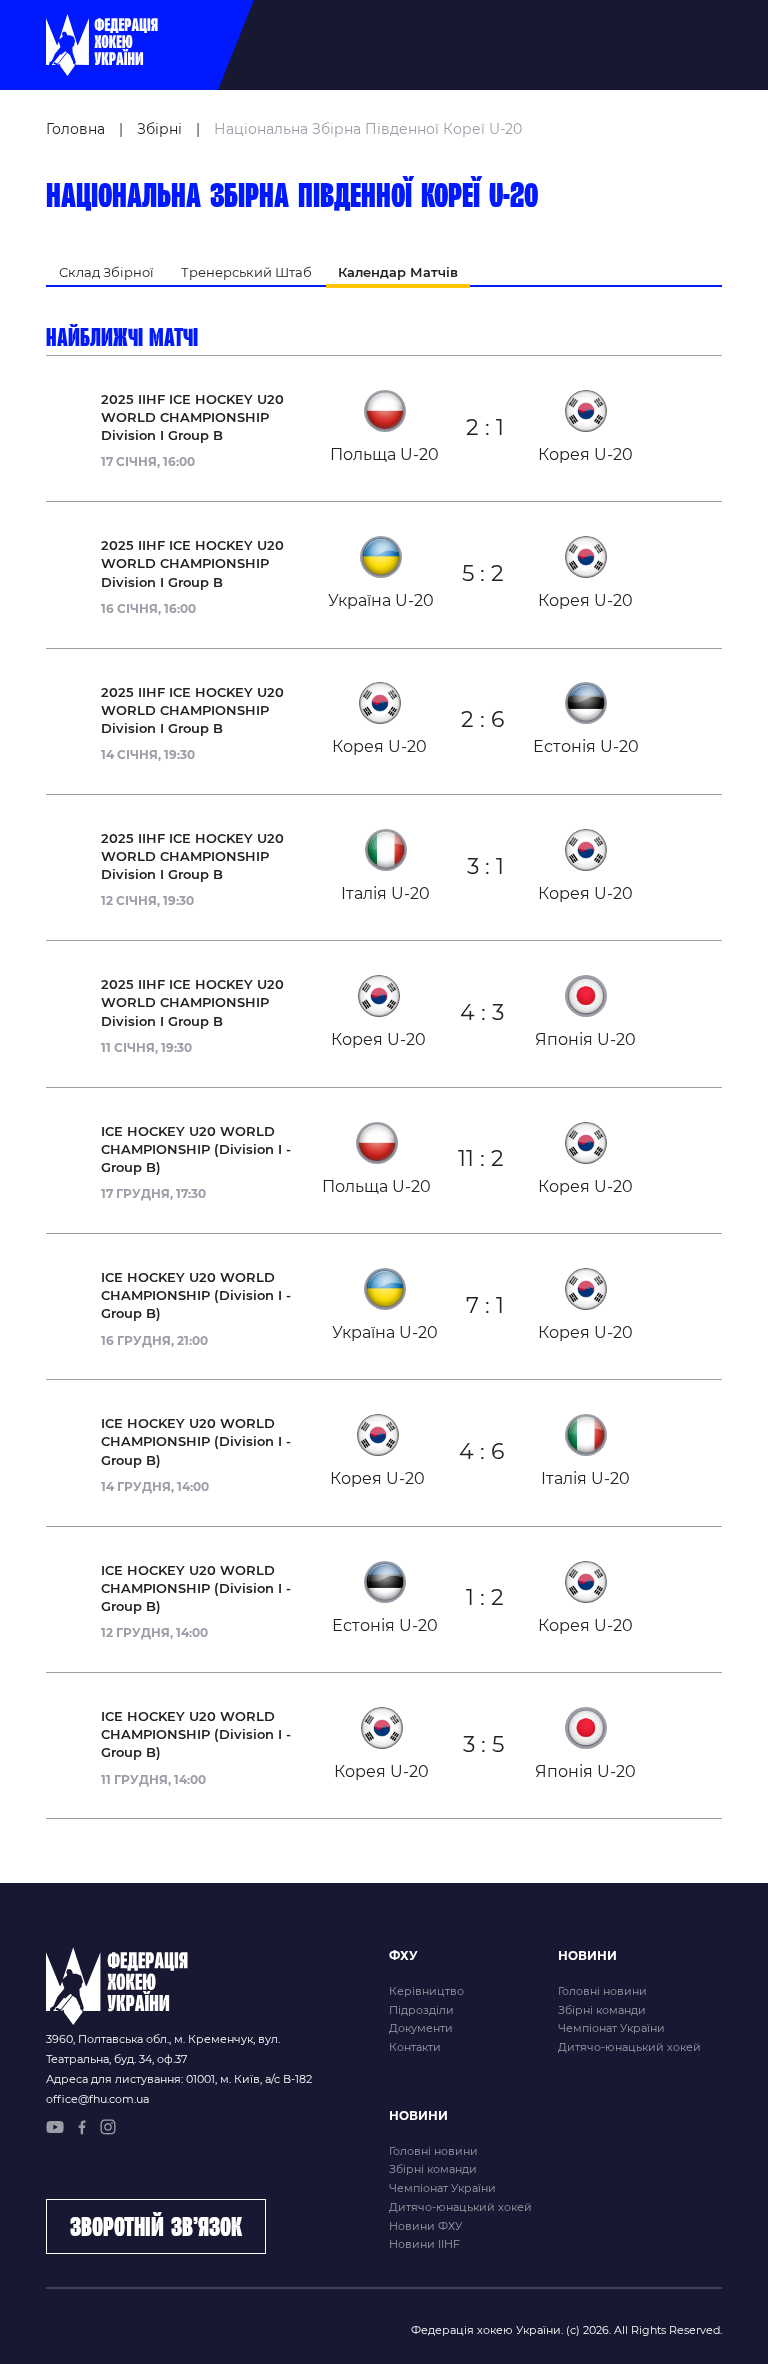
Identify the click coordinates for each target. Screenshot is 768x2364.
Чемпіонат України (611, 2028)
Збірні (159, 129)
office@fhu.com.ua (97, 2099)
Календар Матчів (398, 272)
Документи (421, 2028)
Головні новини (602, 1991)
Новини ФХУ (425, 2226)
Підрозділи (421, 2010)
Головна (75, 129)
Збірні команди (602, 2010)
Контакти (415, 2047)
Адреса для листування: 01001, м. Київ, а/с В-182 (179, 2079)
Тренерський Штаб (246, 272)
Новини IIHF (424, 2244)
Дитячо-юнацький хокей (629, 2047)
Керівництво (426, 1991)
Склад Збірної (106, 272)
